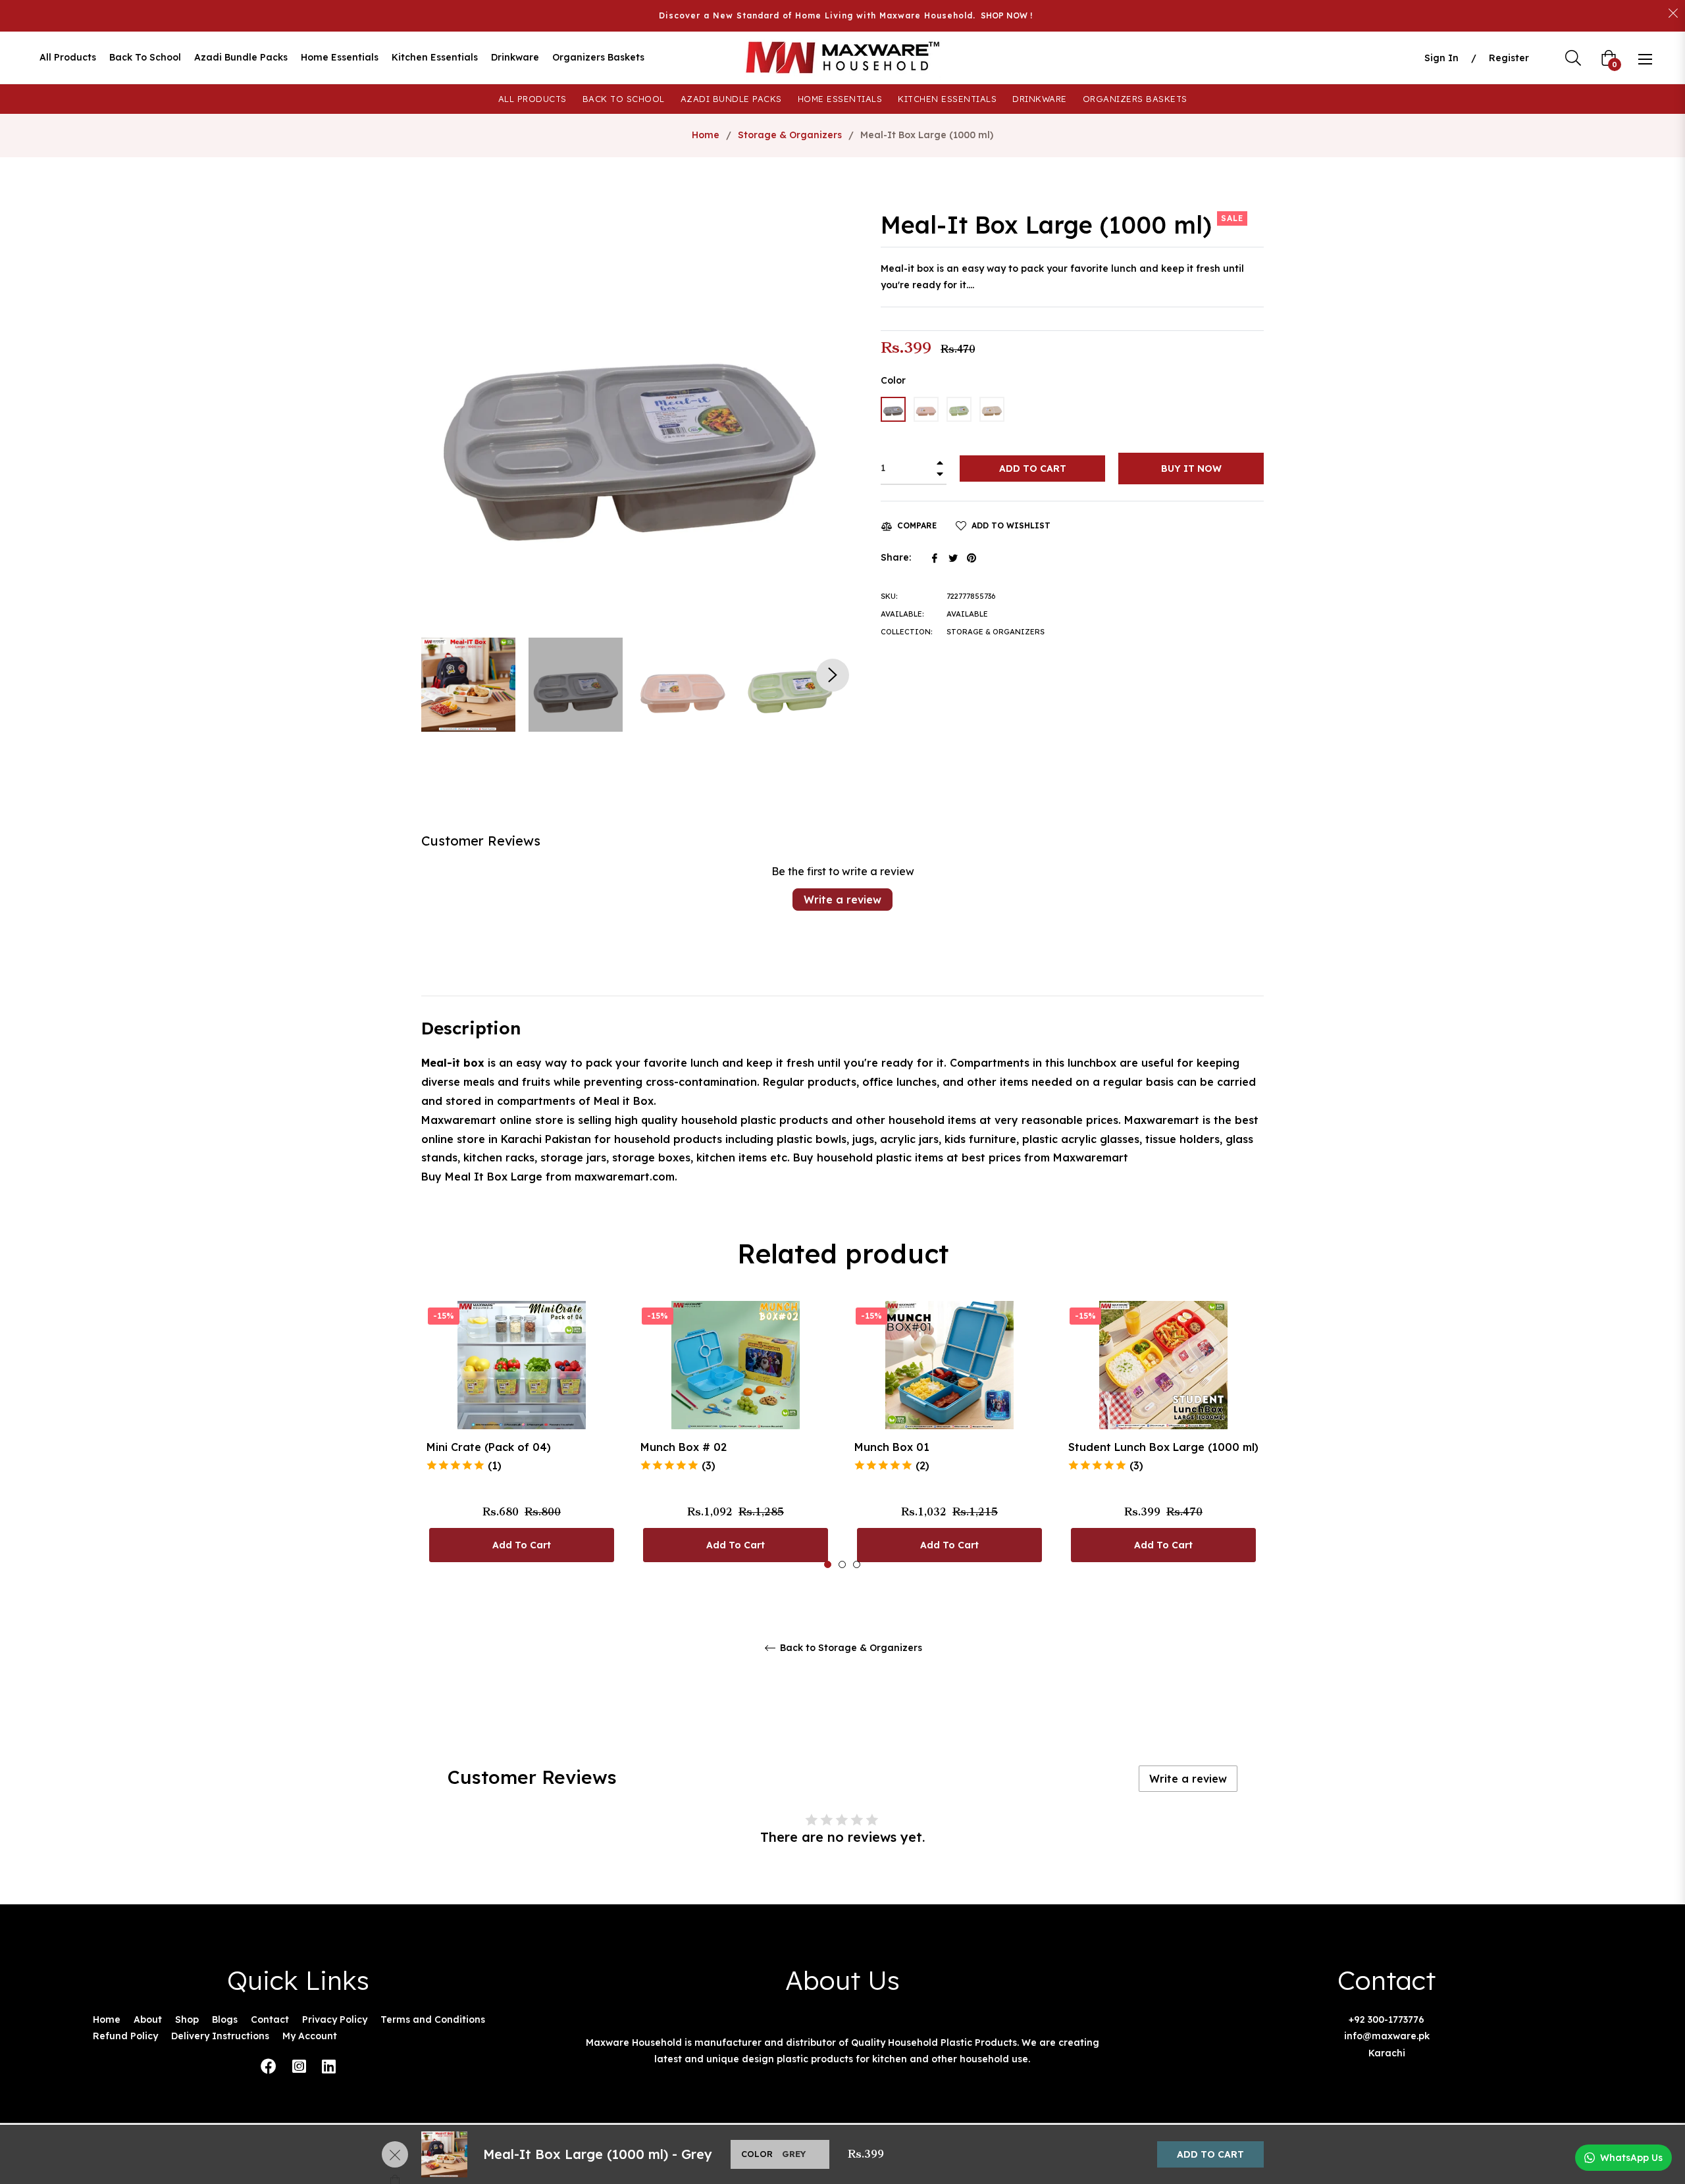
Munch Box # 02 (684, 1447)
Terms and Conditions (433, 2019)
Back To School (624, 99)
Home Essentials (840, 99)
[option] (522, 1435)
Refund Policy (125, 2036)
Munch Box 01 (892, 1447)
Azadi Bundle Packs (731, 99)
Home (706, 135)
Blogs (225, 2019)
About (148, 2019)
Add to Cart (1210, 2154)
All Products (532, 99)
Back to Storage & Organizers (850, 1648)
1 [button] (828, 1564)
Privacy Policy (335, 2019)
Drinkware (1040, 99)
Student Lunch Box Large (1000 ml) (1163, 1447)
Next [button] (833, 675)
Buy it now (1191, 469)
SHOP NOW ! (1006, 15)
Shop (187, 2019)
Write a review (842, 900)
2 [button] (842, 1564)
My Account (310, 2036)
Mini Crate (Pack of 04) (489, 1447)
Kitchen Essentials (947, 99)
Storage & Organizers (790, 135)
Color (893, 380)
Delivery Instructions (220, 2036)
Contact (270, 2019)
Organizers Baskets (1135, 99)
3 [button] (857, 1564)
